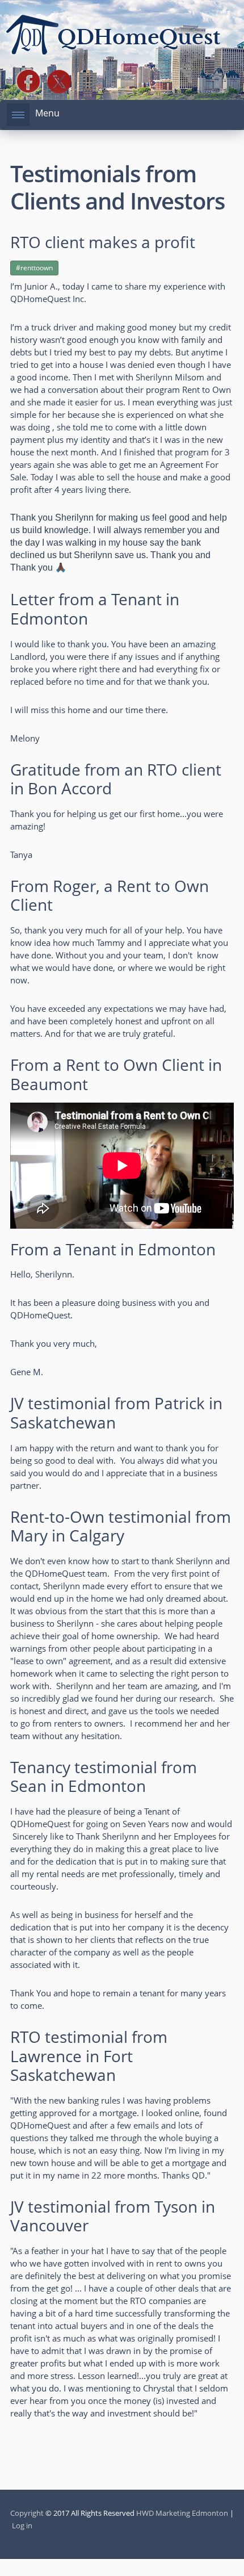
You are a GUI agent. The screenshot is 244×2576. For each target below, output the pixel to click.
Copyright (27, 2513)
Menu (47, 113)
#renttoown (34, 268)
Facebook (28, 82)
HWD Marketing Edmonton (182, 2513)
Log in (22, 2525)
